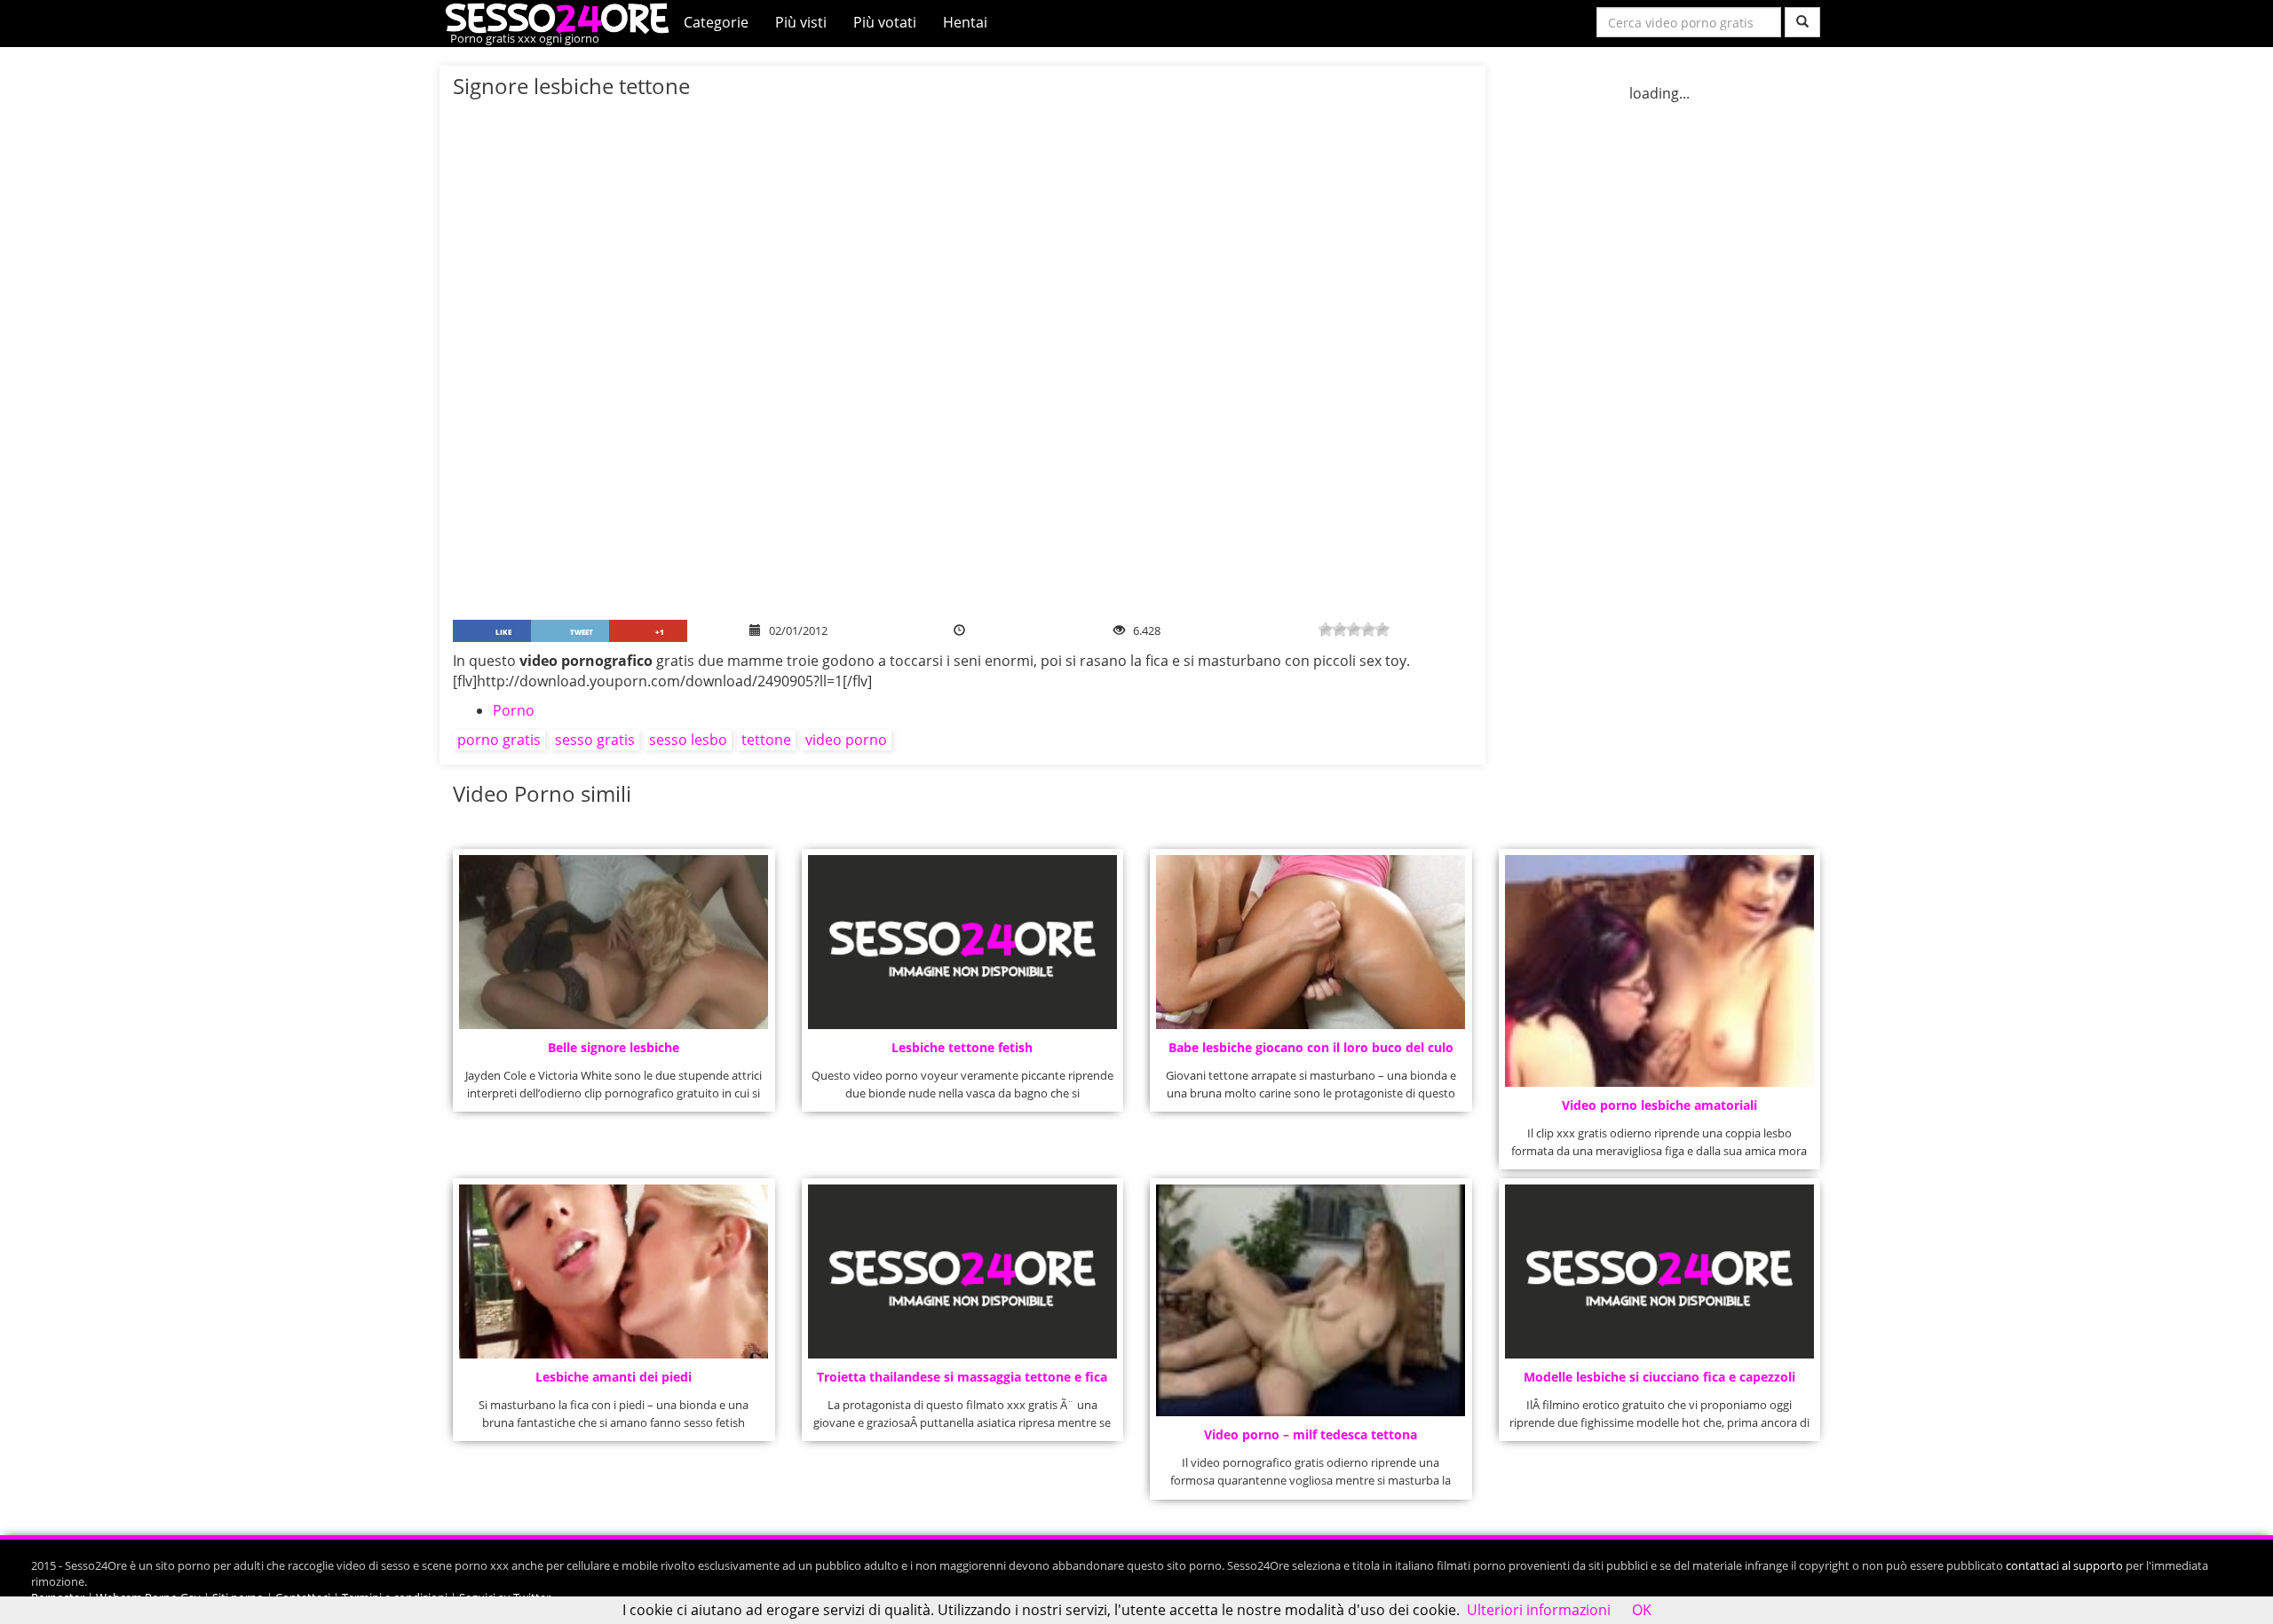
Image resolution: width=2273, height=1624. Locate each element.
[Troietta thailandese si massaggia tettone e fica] (962, 1271)
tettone (766, 740)
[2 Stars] (1340, 630)
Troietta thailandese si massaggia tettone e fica (962, 1377)
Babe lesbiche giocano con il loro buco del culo (1311, 1047)
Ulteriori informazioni (1539, 1610)
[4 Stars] (1368, 630)
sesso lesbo (688, 740)
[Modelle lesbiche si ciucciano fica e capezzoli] (1659, 1271)
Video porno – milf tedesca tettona (1311, 1434)
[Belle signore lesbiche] (614, 942)
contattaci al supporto (2064, 1565)
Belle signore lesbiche (614, 1047)
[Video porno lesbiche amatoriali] (1659, 971)
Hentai (965, 22)
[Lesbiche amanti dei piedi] (614, 1271)
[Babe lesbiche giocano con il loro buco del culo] (1311, 942)
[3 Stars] (1354, 630)
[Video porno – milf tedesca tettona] (1311, 1300)
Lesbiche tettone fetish (962, 1047)
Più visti (801, 22)
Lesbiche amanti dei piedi (614, 1377)
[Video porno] (562, 17)
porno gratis (499, 740)
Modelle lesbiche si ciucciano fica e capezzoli (1659, 1377)
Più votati (885, 22)
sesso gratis (595, 740)
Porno (514, 710)
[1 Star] (1326, 630)
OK (1642, 1610)
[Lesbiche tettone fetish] (962, 942)
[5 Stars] (1382, 630)
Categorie (716, 22)
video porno (846, 740)
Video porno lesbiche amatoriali (1659, 1105)
